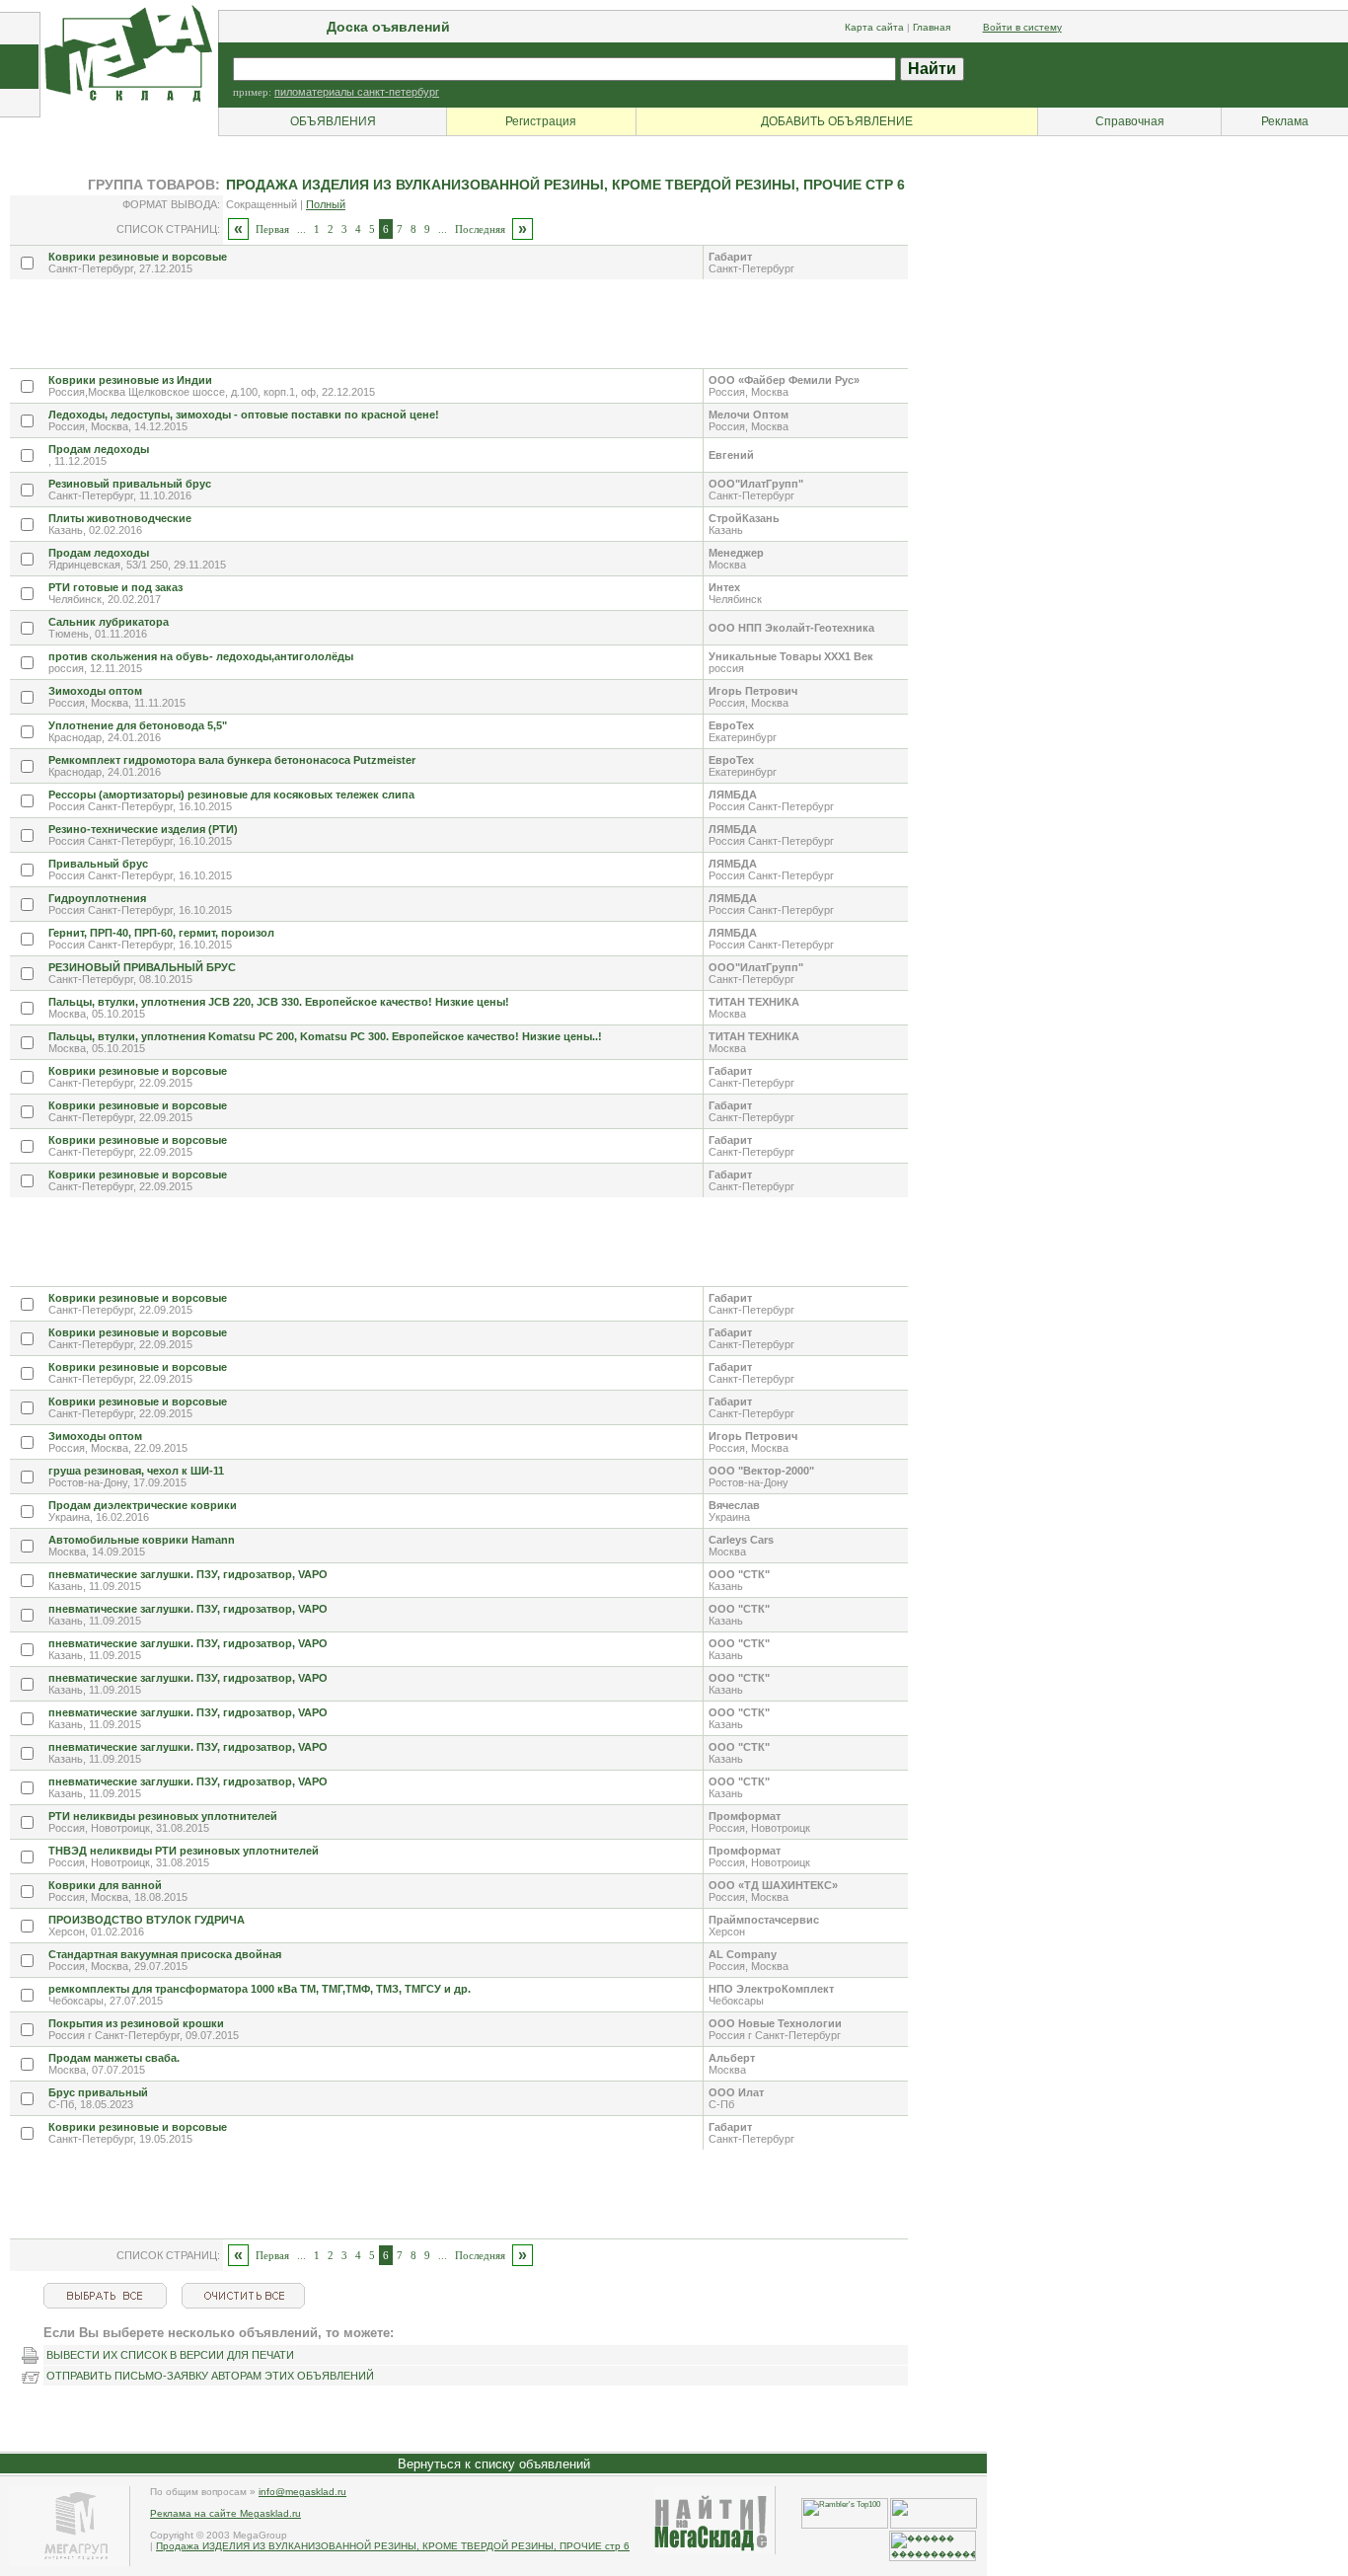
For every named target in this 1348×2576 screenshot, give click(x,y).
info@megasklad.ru (302, 2492)
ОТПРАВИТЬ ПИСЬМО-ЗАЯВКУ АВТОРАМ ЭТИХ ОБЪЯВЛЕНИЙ (210, 2376)
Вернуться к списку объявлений (494, 2464)
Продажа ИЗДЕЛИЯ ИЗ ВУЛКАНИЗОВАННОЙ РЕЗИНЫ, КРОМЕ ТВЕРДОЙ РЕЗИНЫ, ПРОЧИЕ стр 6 (393, 2546)
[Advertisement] (369, 324)
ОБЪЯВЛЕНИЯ (333, 121)
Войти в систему (1022, 27)
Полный (326, 204)
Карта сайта (874, 27)
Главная (932, 27)
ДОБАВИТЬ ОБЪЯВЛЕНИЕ (837, 121)
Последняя (480, 229)
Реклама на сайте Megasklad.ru (225, 2513)
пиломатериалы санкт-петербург (357, 92)
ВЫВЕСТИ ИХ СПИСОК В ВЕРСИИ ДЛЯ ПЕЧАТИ (170, 2355)
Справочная (1130, 121)
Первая (272, 229)
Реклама (1285, 121)
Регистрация (541, 121)
